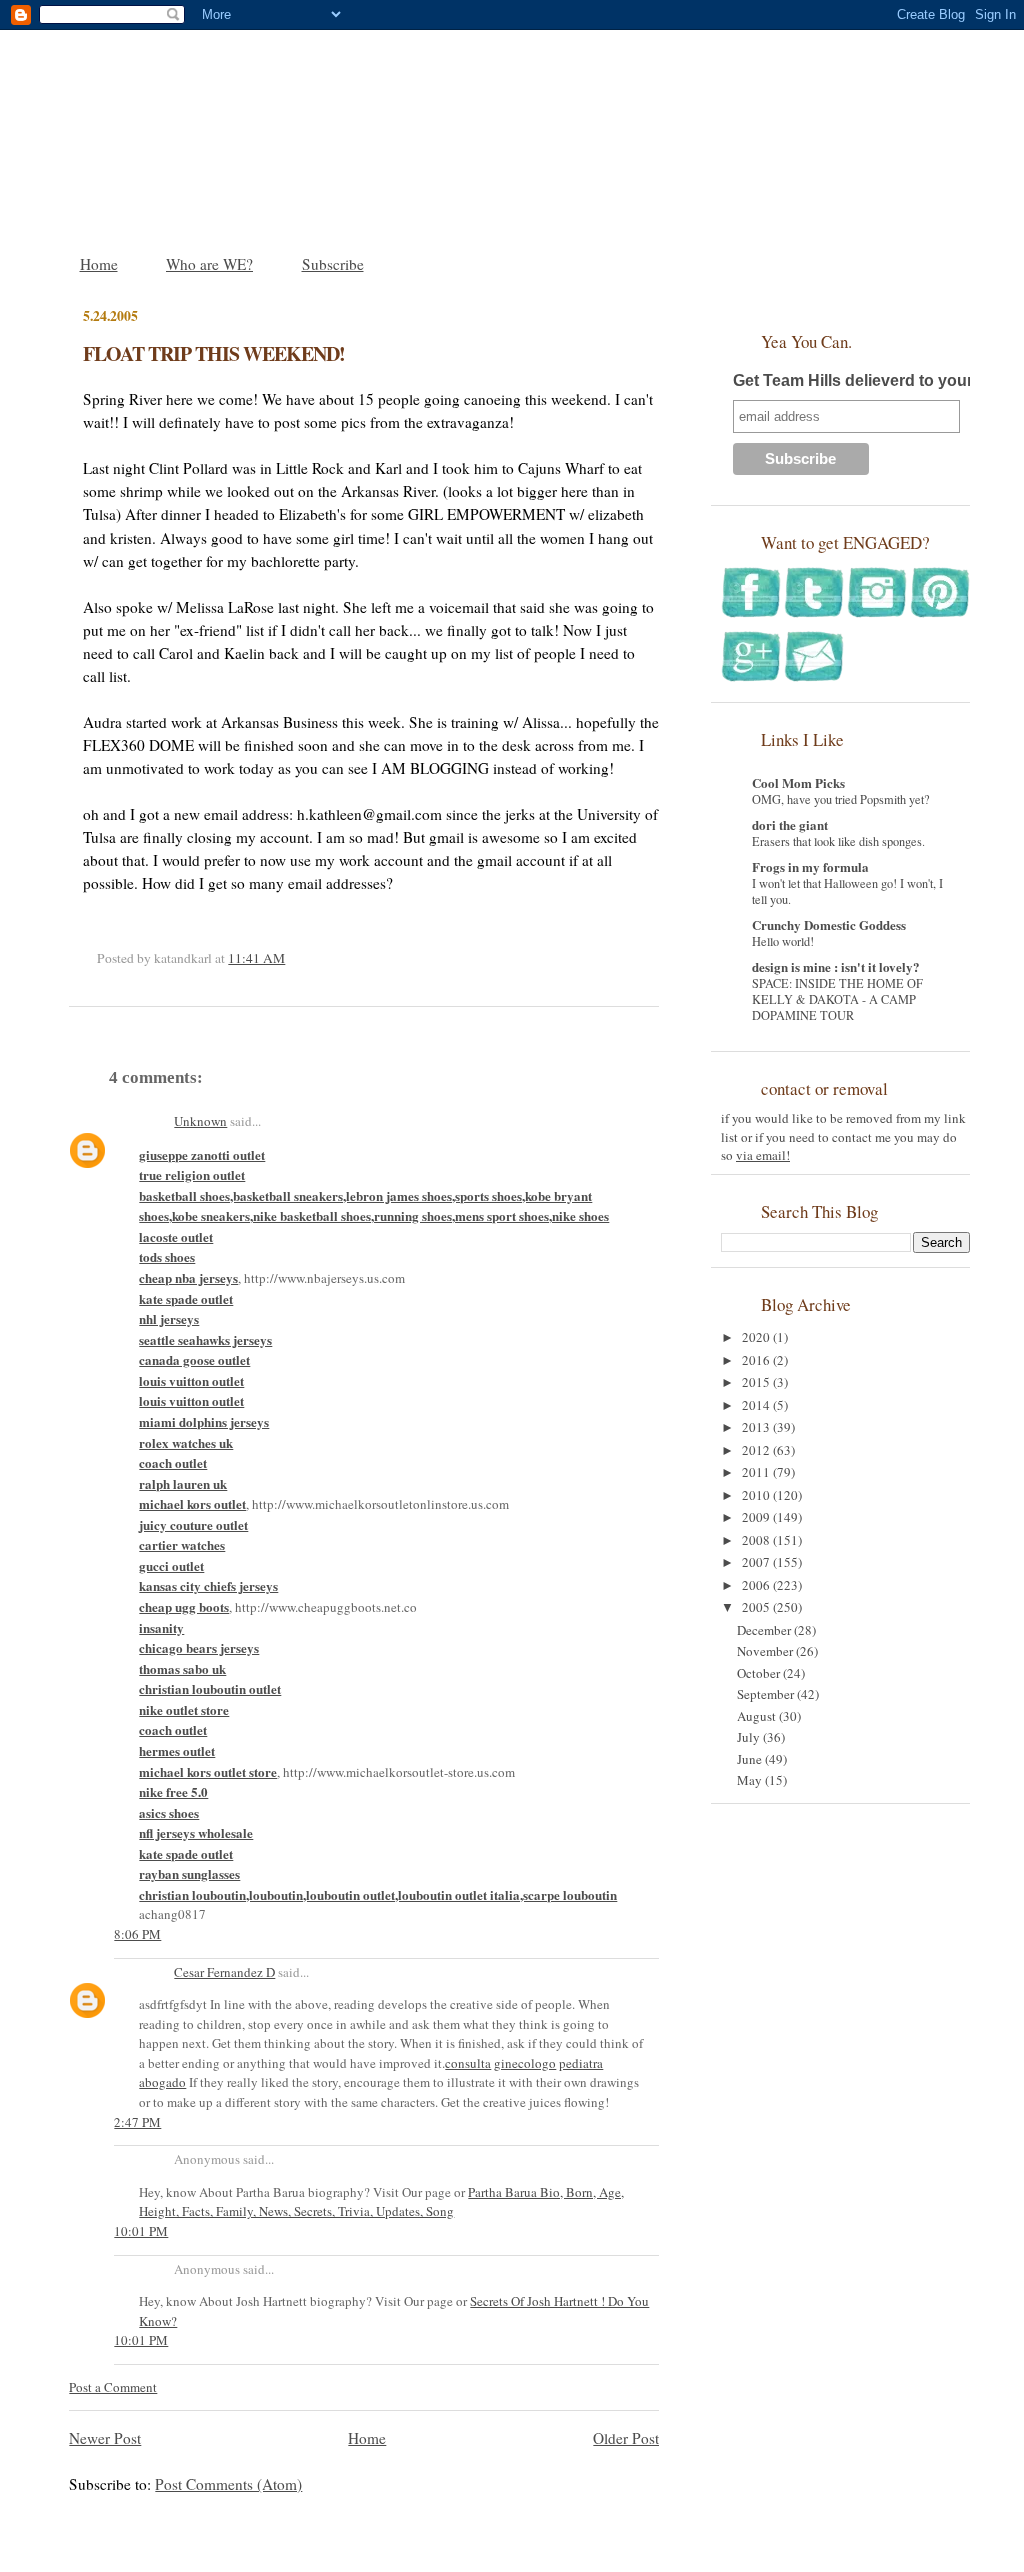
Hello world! (783, 941)
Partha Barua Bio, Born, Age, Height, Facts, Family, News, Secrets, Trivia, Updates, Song (381, 2202)
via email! (763, 1155)
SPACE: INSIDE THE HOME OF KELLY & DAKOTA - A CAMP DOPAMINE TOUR (837, 999)
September (767, 1694)
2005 (757, 1607)
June (751, 1759)
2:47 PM (137, 2122)
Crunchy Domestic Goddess (829, 924)
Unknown (200, 1121)
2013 (757, 1427)
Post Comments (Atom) (228, 2484)
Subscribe (333, 264)
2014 (757, 1405)
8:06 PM (137, 1934)
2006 (757, 1585)
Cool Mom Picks (798, 782)
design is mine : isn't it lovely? (836, 966)
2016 (757, 1360)
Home (99, 264)
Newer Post (105, 2438)
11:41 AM (256, 958)
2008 (757, 1540)
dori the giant (790, 824)
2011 (757, 1472)
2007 (757, 1562)
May (751, 1780)
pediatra (581, 2063)
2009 (757, 1517)
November (766, 1651)
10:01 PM (141, 2231)
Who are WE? (209, 264)
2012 (757, 1450)
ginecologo (525, 2063)
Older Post (626, 2438)
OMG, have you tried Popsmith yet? (841, 799)
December (765, 1630)
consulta (468, 2063)
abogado (162, 2082)
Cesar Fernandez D (224, 1972)
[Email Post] (290, 958)
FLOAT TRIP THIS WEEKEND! (214, 353)
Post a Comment (113, 2387)
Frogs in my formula (810, 866)
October (760, 1673)
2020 (757, 1337)
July (750, 1737)
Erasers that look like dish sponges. (838, 841)
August (758, 1716)
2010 (757, 1495)
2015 (757, 1382)
